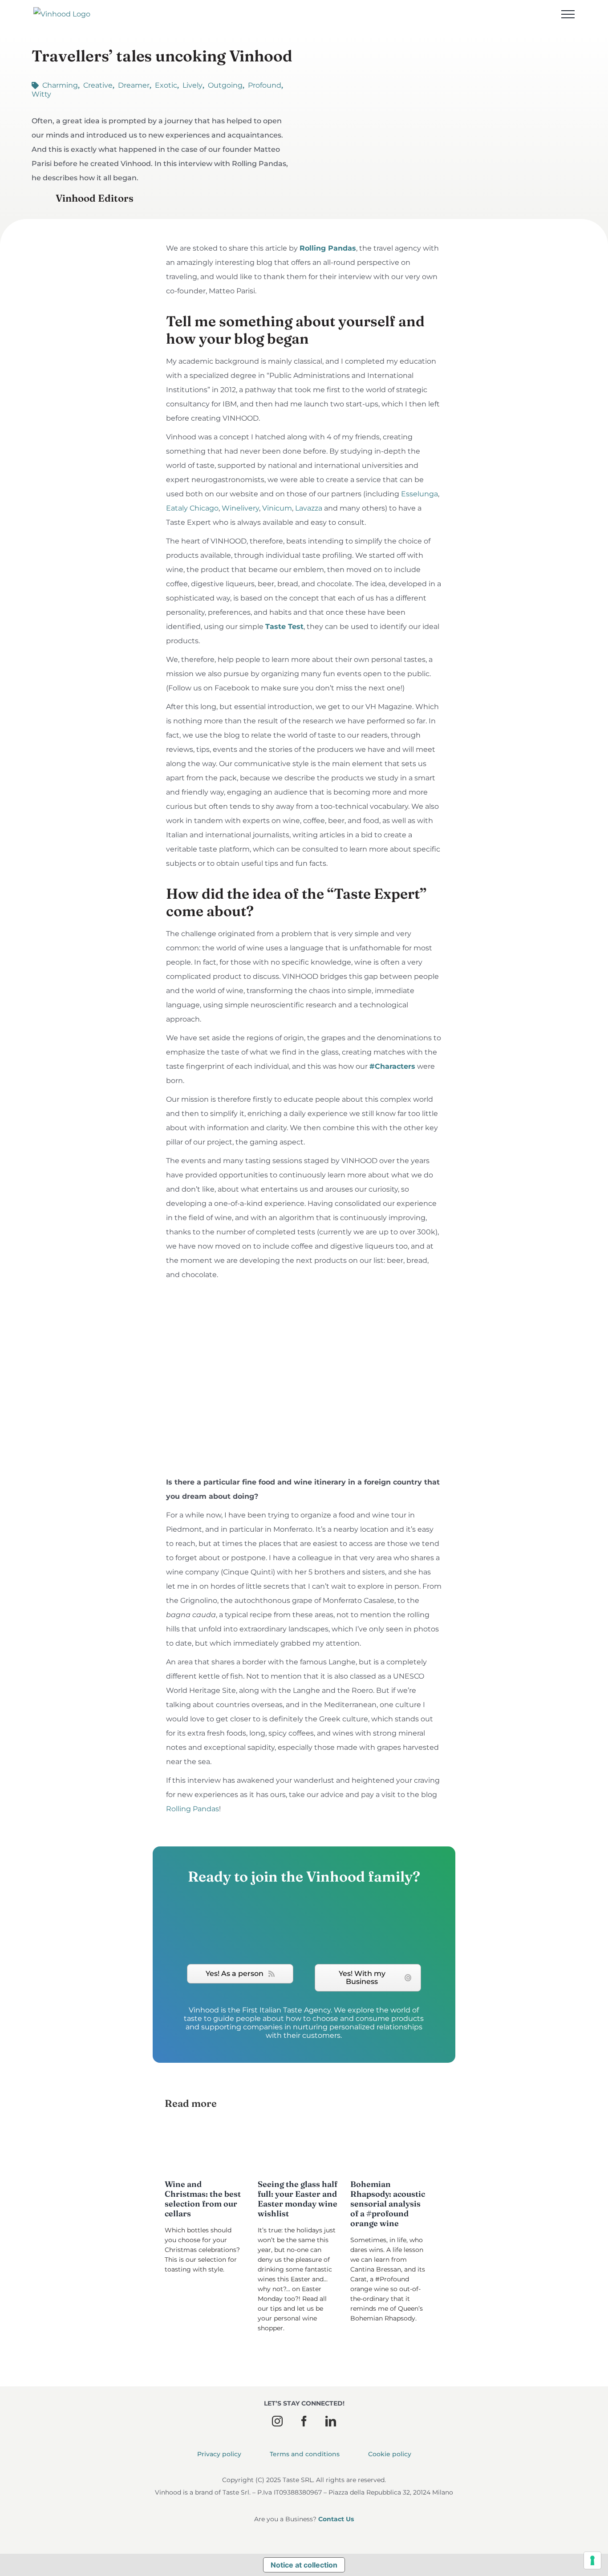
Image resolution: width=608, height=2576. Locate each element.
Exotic (166, 85)
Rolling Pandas (193, 1809)
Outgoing (225, 85)
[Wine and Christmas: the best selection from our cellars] (205, 2148)
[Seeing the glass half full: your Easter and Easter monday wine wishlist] (298, 2148)
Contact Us (336, 2519)
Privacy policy (219, 2454)
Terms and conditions (305, 2454)
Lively (193, 85)
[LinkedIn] (331, 2421)
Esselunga (420, 494)
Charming (60, 85)
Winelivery (240, 508)
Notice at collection (304, 2565)
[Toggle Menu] (568, 14)
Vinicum (277, 508)
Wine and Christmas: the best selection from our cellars (203, 2199)
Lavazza (309, 508)
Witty (41, 94)
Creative (98, 85)
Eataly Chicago (192, 508)
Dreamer (134, 85)
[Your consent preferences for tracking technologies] (592, 2560)
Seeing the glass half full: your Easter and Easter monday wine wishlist (298, 2199)
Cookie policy (390, 2454)
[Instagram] (277, 2421)
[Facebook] (304, 2421)
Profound (265, 85)
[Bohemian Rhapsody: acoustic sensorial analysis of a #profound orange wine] (390, 2148)
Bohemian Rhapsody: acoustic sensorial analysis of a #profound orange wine (388, 2204)
